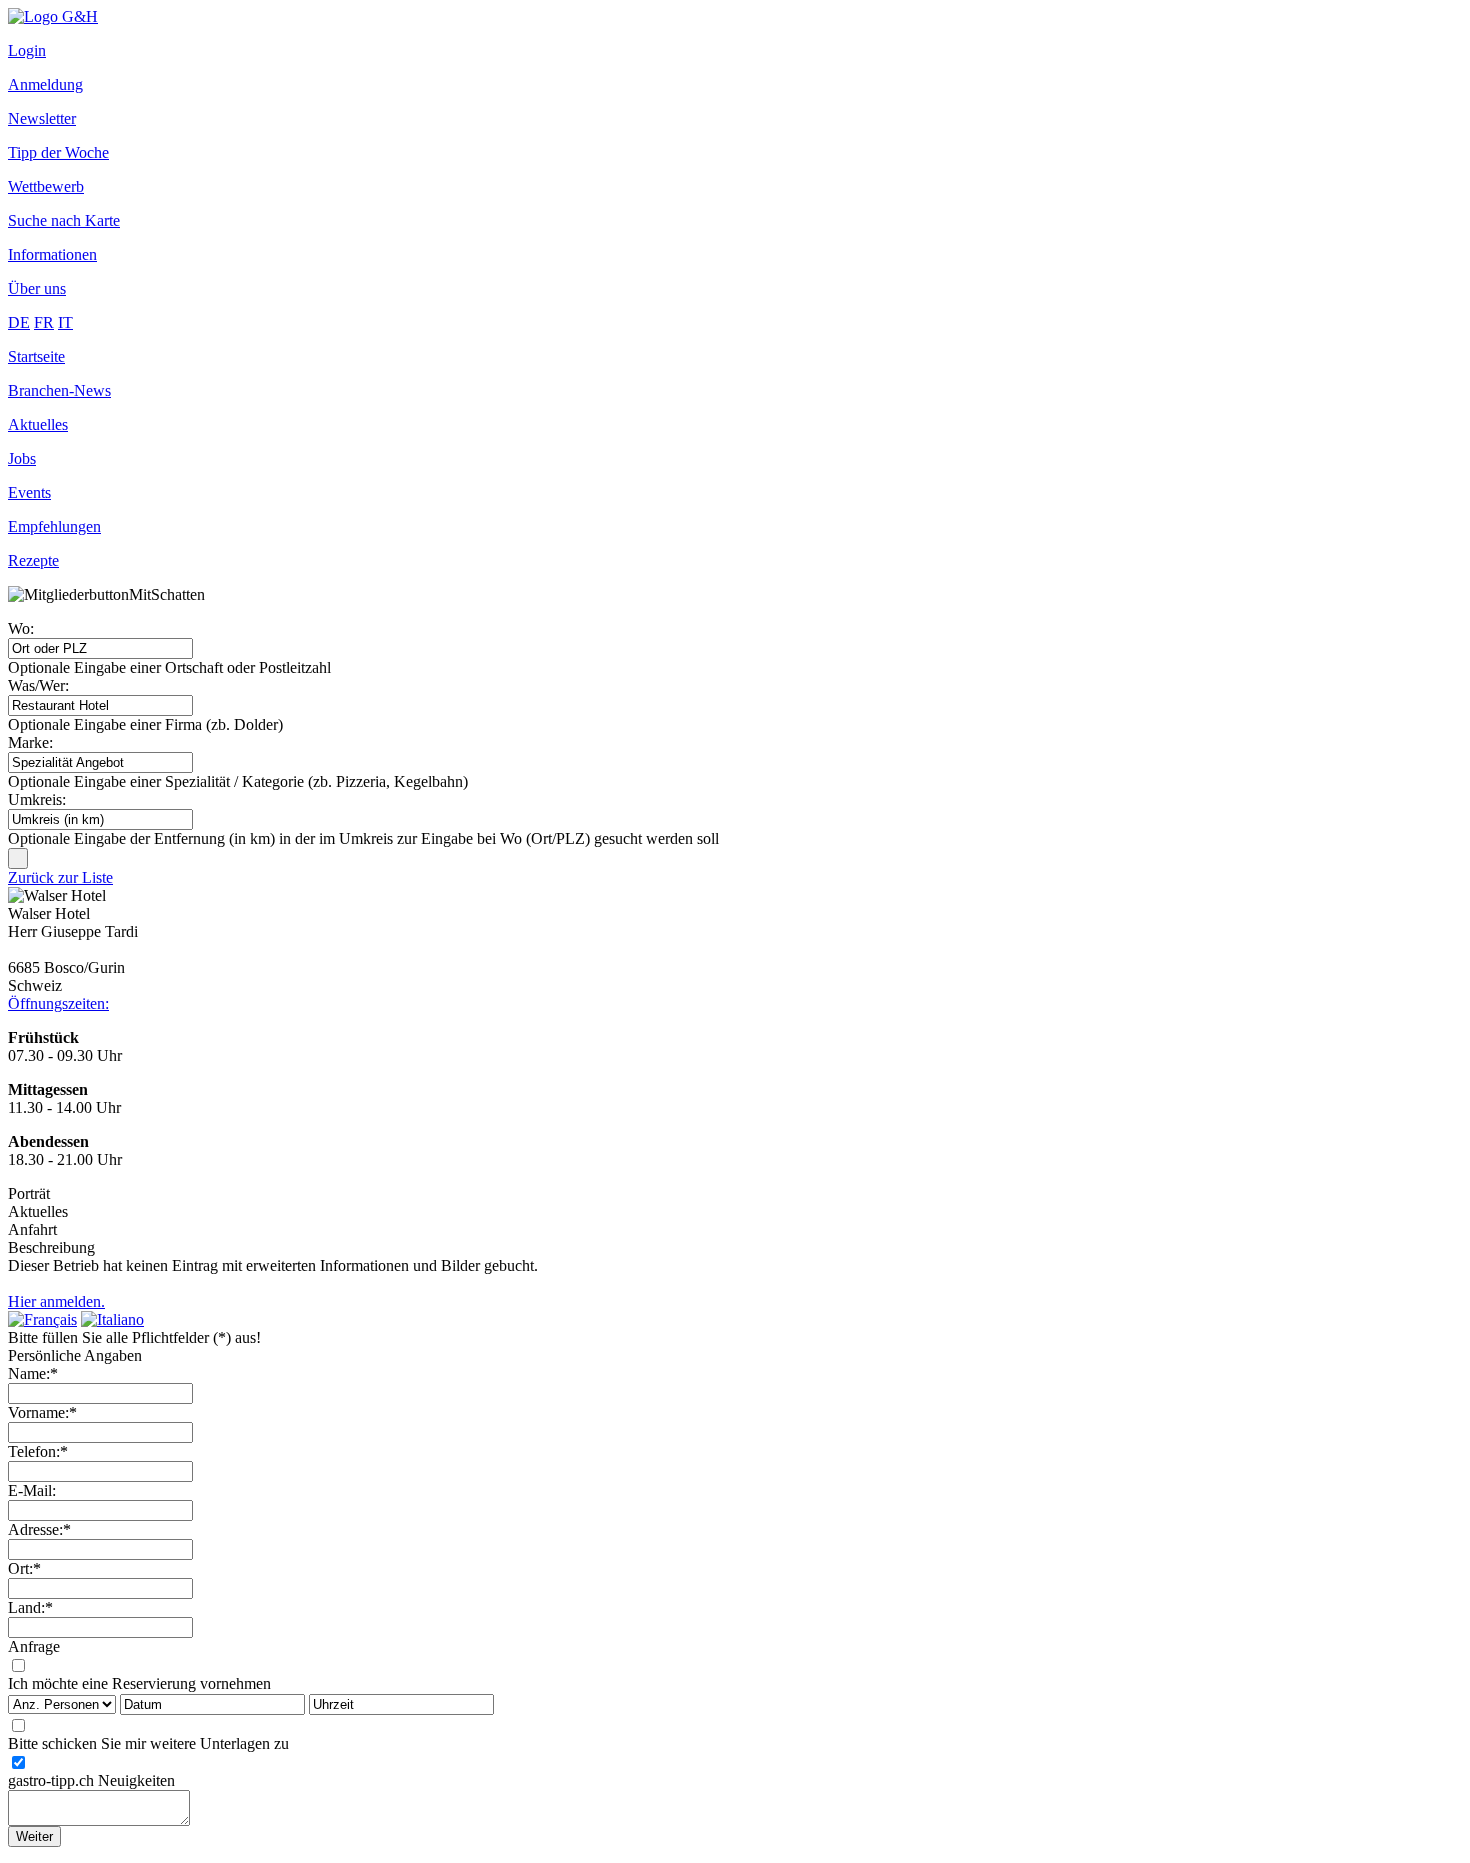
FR (44, 322)
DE (19, 322)
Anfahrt (32, 1229)
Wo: (21, 628)
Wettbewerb (46, 186)
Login (27, 50)
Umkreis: (37, 799)
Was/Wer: (38, 685)
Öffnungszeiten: (58, 1003)
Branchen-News (59, 390)
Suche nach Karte (64, 220)
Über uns (37, 288)
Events (29, 492)
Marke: (30, 742)
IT (65, 322)
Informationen (52, 254)
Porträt (29, 1193)
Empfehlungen (54, 526)
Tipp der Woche (58, 152)
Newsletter (42, 118)
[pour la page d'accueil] (53, 16)
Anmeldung (45, 84)
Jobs (22, 458)
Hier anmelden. (56, 1301)
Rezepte (33, 560)
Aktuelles (38, 424)
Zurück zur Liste (60, 877)
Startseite (36, 356)
